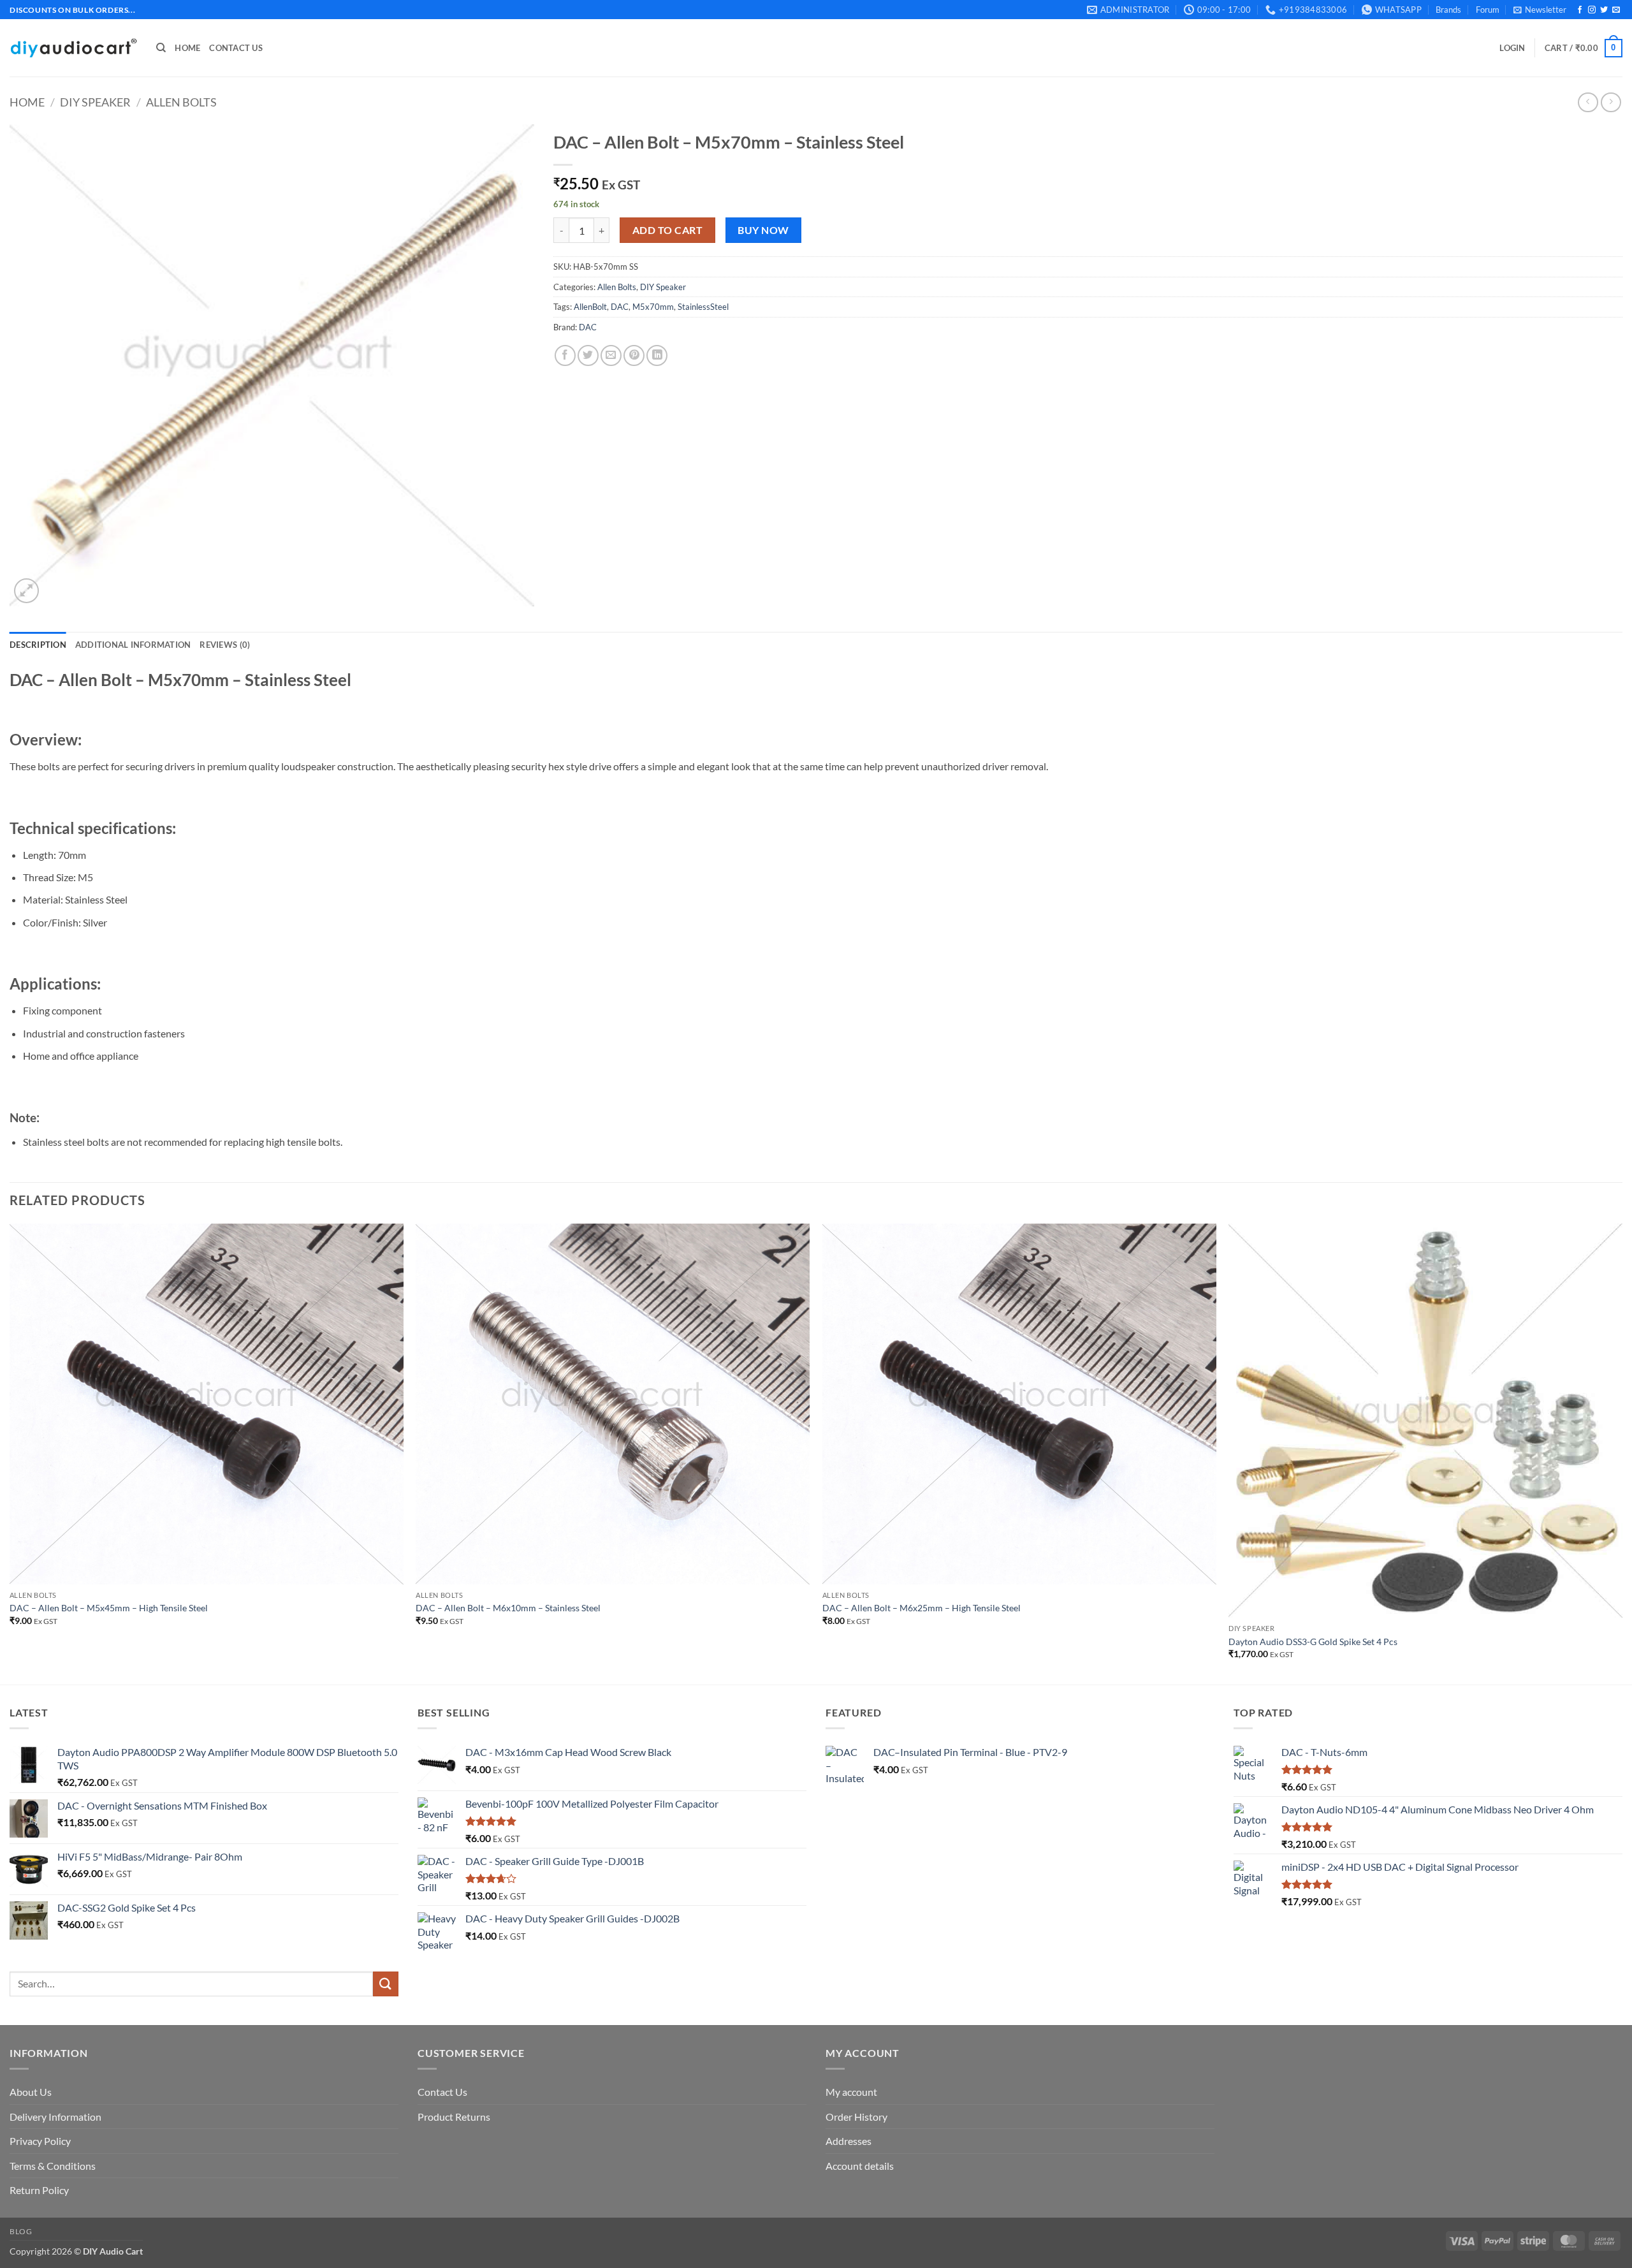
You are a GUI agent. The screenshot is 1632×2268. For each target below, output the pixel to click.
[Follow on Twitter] (1604, 10)
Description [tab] (38, 645)
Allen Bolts (181, 102)
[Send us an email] (1616, 10)
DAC (620, 307)
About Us (31, 2092)
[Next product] (1588, 102)
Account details (860, 2166)
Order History (856, 2117)
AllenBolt (590, 307)
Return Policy (39, 2190)
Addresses (849, 2141)
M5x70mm (653, 307)
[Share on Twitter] (588, 355)
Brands (1448, 10)
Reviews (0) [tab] (225, 645)
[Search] (161, 48)
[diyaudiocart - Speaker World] (73, 48)
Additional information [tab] (133, 645)
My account (851, 2092)
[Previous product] (1611, 102)
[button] (1540, 10)
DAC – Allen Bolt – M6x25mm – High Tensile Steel (922, 1608)
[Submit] (386, 1984)
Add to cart (667, 230)
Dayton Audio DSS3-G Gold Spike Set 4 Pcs (1313, 1642)
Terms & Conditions (53, 2166)
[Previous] (10, 1452)
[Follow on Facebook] (1580, 10)
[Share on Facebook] (565, 355)
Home (187, 48)
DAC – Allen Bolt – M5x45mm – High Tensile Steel (109, 1608)
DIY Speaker (95, 102)
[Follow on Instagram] (1592, 10)
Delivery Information (55, 2117)
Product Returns (454, 2117)
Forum (1488, 10)
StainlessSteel (703, 307)
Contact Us (236, 48)
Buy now (763, 230)
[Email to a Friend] (611, 355)
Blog (21, 2231)
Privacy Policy (40, 2141)
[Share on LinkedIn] (657, 355)
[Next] (1622, 1452)
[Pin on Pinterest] (634, 355)
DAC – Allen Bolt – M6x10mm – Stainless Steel (508, 1608)
